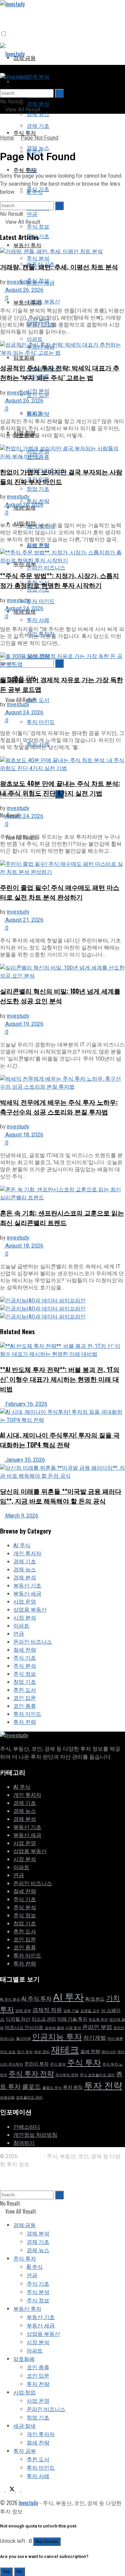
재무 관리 (42, 2052)
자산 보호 (8, 2052)
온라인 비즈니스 (46, 567)
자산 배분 (115, 2039)
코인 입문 (25, 1698)
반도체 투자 (98, 2019)
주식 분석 (38, 258)
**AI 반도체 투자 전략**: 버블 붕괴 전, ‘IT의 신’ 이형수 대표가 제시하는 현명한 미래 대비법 (60, 1379)
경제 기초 (38, 125)
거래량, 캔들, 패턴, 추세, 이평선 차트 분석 (59, 266)
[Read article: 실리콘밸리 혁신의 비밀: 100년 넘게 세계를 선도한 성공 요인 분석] (62, 972)
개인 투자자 (27, 1554)
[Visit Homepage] (12, 54)
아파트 (35, 412)
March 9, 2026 (21, 1516)
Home (7, 138)
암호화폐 (24, 357)
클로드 (31, 2087)
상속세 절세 (54, 2028)
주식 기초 (25, 1658)
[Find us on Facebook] (3, 2489)
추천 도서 (38, 700)
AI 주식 (35, 192)
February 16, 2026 (26, 1404)
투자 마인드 (41, 601)
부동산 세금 (27, 1594)
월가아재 (23, 2039)
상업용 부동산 (43, 301)
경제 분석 (38, 76)
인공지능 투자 (57, 2037)
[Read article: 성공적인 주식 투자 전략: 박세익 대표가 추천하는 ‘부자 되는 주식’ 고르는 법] (62, 349)
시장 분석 (38, 390)
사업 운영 (38, 545)
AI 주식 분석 (10, 1999)
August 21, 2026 (24, 920)
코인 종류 (25, 1706)
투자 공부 (25, 2451)
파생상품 (7, 2097)
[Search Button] (2, 85)
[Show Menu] (2, 69)
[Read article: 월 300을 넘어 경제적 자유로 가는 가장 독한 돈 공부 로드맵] (62, 660)
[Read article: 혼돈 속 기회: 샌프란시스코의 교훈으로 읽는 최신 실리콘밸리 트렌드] (62, 1194)
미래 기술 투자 (72, 2019)
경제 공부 (23, 2011)
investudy (18, 282)
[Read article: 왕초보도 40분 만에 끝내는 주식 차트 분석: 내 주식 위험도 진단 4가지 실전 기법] (62, 764)
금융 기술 (71, 2011)
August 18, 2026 (24, 1135)
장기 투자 (25, 2052)
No (19, 2572)
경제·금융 (24, 81)
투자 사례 (38, 620)
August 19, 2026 (24, 1024)
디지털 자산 (18, 2019)
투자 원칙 (73, 2087)
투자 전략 (25, 1722)
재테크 (65, 2050)
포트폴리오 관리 (29, 2097)
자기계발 (95, 2038)
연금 (32, 214)
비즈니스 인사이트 (24, 2028)
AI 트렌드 (95, 1999)
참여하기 (24, 2143)
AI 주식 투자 (36, 1999)
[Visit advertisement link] (43, 1301)
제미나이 (109, 2052)
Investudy (30, 2156)
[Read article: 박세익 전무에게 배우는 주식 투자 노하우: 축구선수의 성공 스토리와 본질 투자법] (62, 1083)
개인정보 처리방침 (35, 2135)
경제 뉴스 (38, 148)
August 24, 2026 (24, 609)
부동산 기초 (27, 1586)
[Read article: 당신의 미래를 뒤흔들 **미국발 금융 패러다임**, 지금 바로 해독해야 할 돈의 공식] (62, 1472)
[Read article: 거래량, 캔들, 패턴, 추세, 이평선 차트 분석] (62, 252)
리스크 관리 (44, 2019)
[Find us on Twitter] (11, 2489)
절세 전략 (25, 1650)
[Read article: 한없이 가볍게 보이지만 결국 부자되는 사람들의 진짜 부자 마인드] (62, 453)
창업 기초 (25, 1682)
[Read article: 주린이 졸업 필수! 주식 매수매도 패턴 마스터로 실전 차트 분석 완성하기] (62, 868)
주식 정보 (38, 280)
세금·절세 (24, 2425)
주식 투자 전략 (31, 2074)
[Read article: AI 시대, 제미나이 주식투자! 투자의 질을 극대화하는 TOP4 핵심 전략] (62, 1416)
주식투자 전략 (67, 2075)
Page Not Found (39, 138)
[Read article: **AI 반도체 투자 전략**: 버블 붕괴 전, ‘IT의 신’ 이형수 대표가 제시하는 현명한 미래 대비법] (62, 1350)
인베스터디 (27, 2127)
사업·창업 (24, 2392)
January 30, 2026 (24, 1460)
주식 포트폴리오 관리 (97, 2075)
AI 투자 (68, 1997)
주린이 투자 (36, 2064)
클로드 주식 (52, 2088)
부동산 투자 (27, 302)
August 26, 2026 (24, 290)
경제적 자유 (47, 2010)
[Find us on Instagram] (19, 2489)
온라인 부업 (97, 2027)
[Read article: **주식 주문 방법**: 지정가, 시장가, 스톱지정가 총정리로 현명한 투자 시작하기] (62, 557)
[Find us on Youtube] (23, 2489)
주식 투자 (25, 132)
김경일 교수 (90, 2011)
